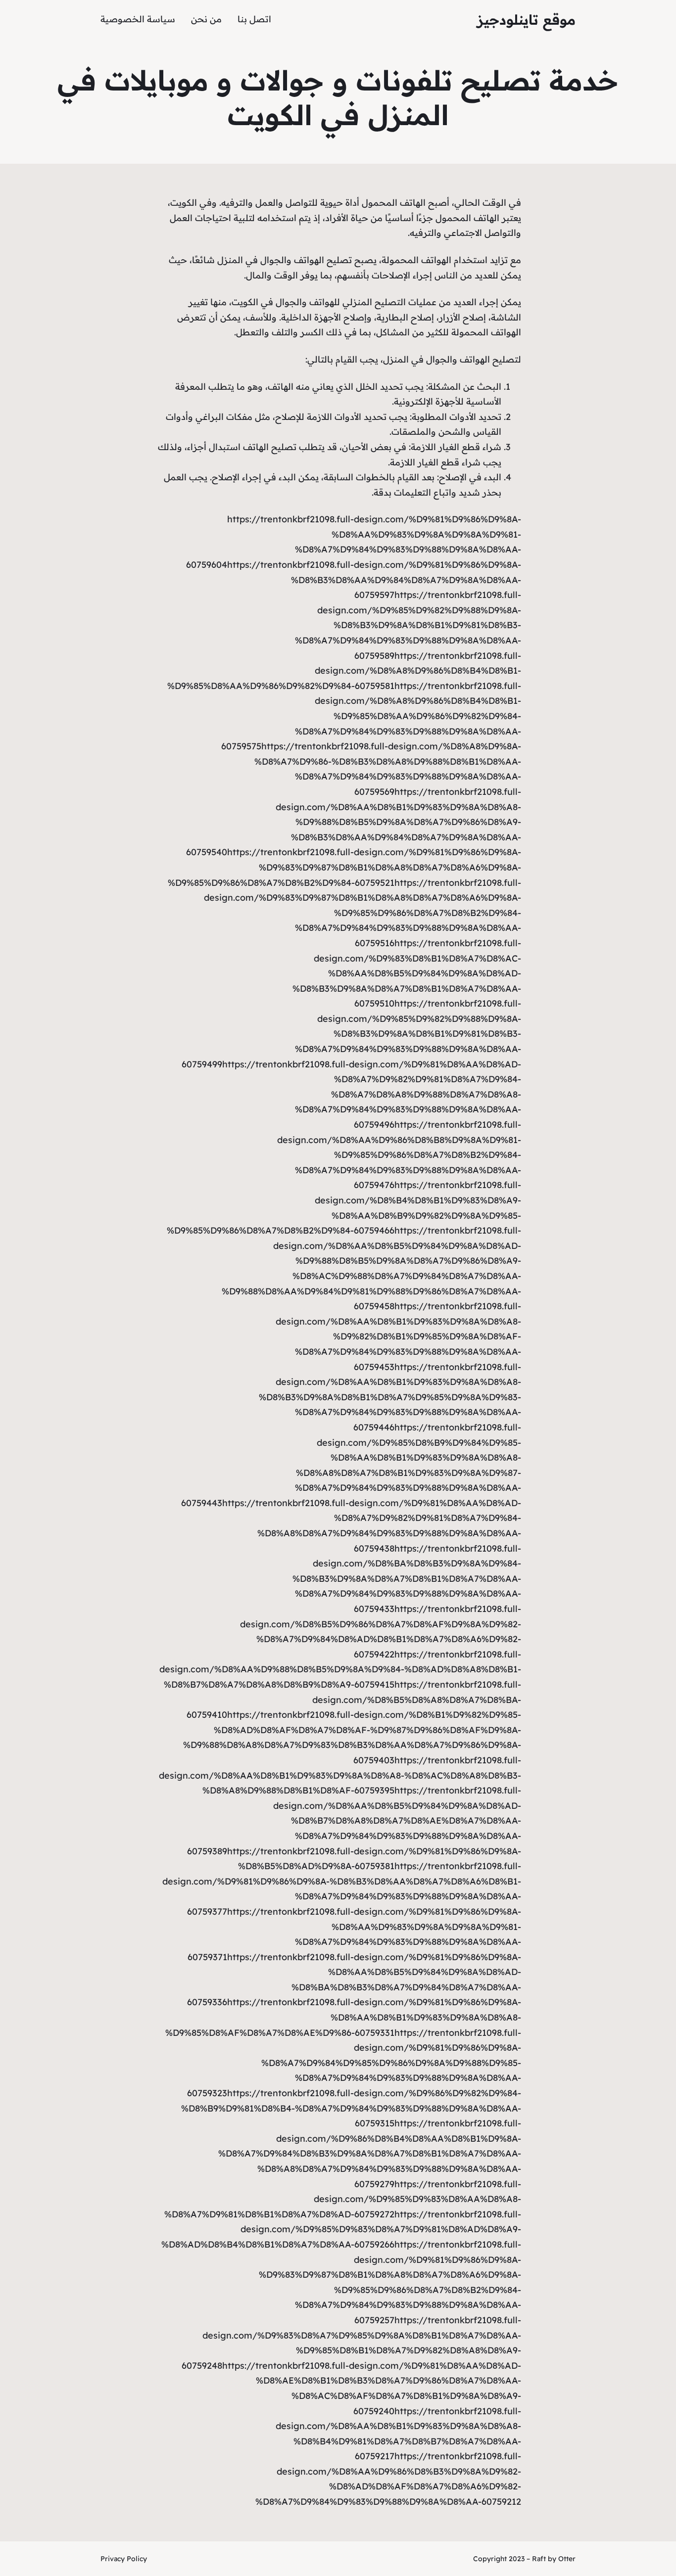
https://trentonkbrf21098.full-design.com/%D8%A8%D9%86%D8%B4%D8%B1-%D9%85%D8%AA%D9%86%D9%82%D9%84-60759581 (344, 671)
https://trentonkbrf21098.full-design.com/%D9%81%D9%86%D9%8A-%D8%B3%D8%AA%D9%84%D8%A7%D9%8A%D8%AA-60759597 (374, 580)
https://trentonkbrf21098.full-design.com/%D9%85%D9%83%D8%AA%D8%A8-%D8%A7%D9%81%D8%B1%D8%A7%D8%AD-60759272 (343, 2199)
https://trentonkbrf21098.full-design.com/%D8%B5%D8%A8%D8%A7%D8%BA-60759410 (354, 1700)
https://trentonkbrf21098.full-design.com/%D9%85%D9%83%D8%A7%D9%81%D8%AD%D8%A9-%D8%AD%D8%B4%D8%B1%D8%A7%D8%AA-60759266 (341, 2229)
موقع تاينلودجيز (526, 20)
